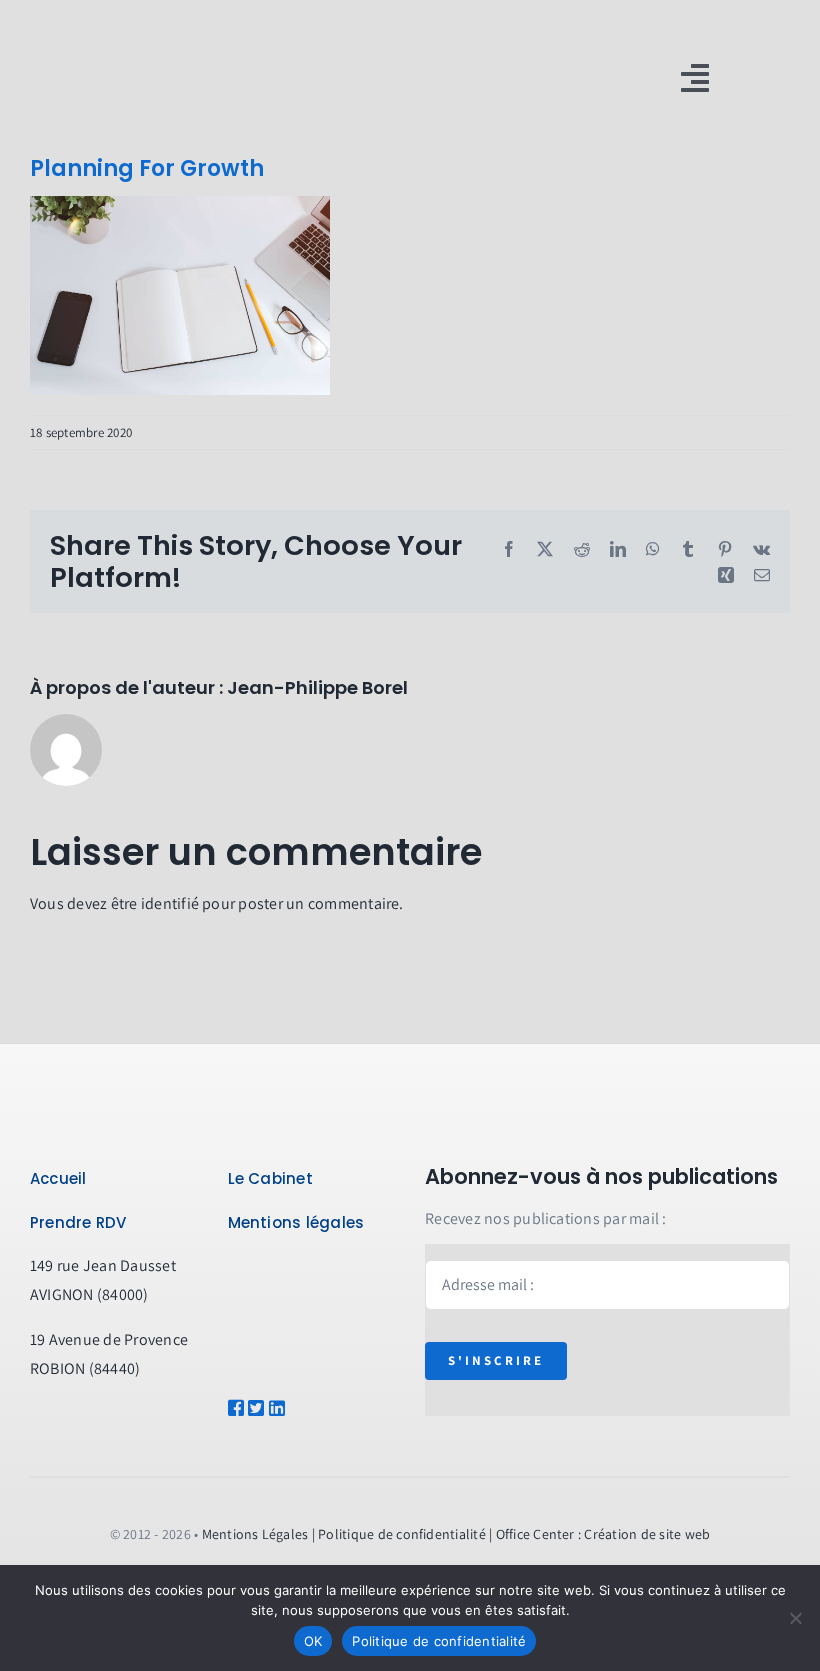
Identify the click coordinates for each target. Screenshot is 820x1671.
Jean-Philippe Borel (317, 687)
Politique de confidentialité (439, 1641)
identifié (170, 903)
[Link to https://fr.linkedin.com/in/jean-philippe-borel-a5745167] (290, 1408)
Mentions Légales (255, 1534)
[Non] (795, 1618)
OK (313, 1641)
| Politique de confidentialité (399, 1534)
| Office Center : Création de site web (599, 1534)
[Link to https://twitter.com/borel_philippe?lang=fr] (251, 1408)
